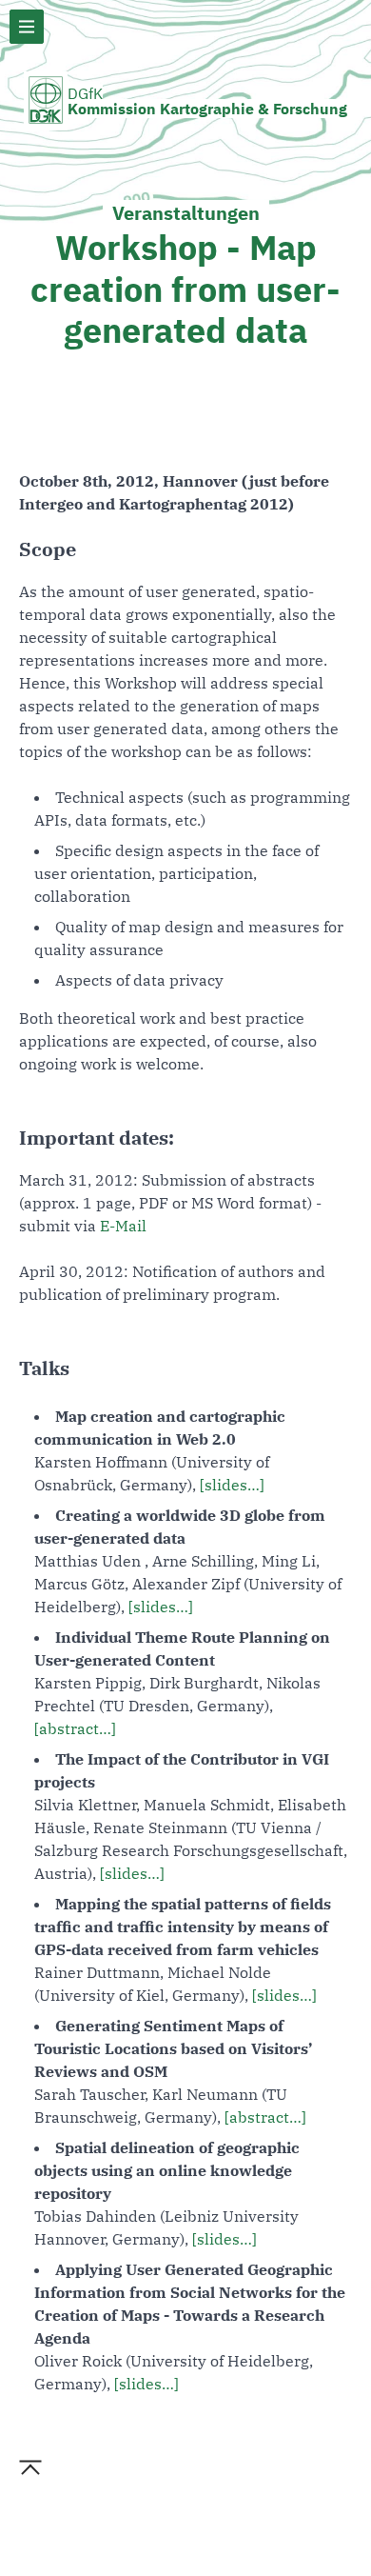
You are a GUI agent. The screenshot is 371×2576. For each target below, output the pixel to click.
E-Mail (123, 1226)
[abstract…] (75, 1728)
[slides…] (232, 1485)
